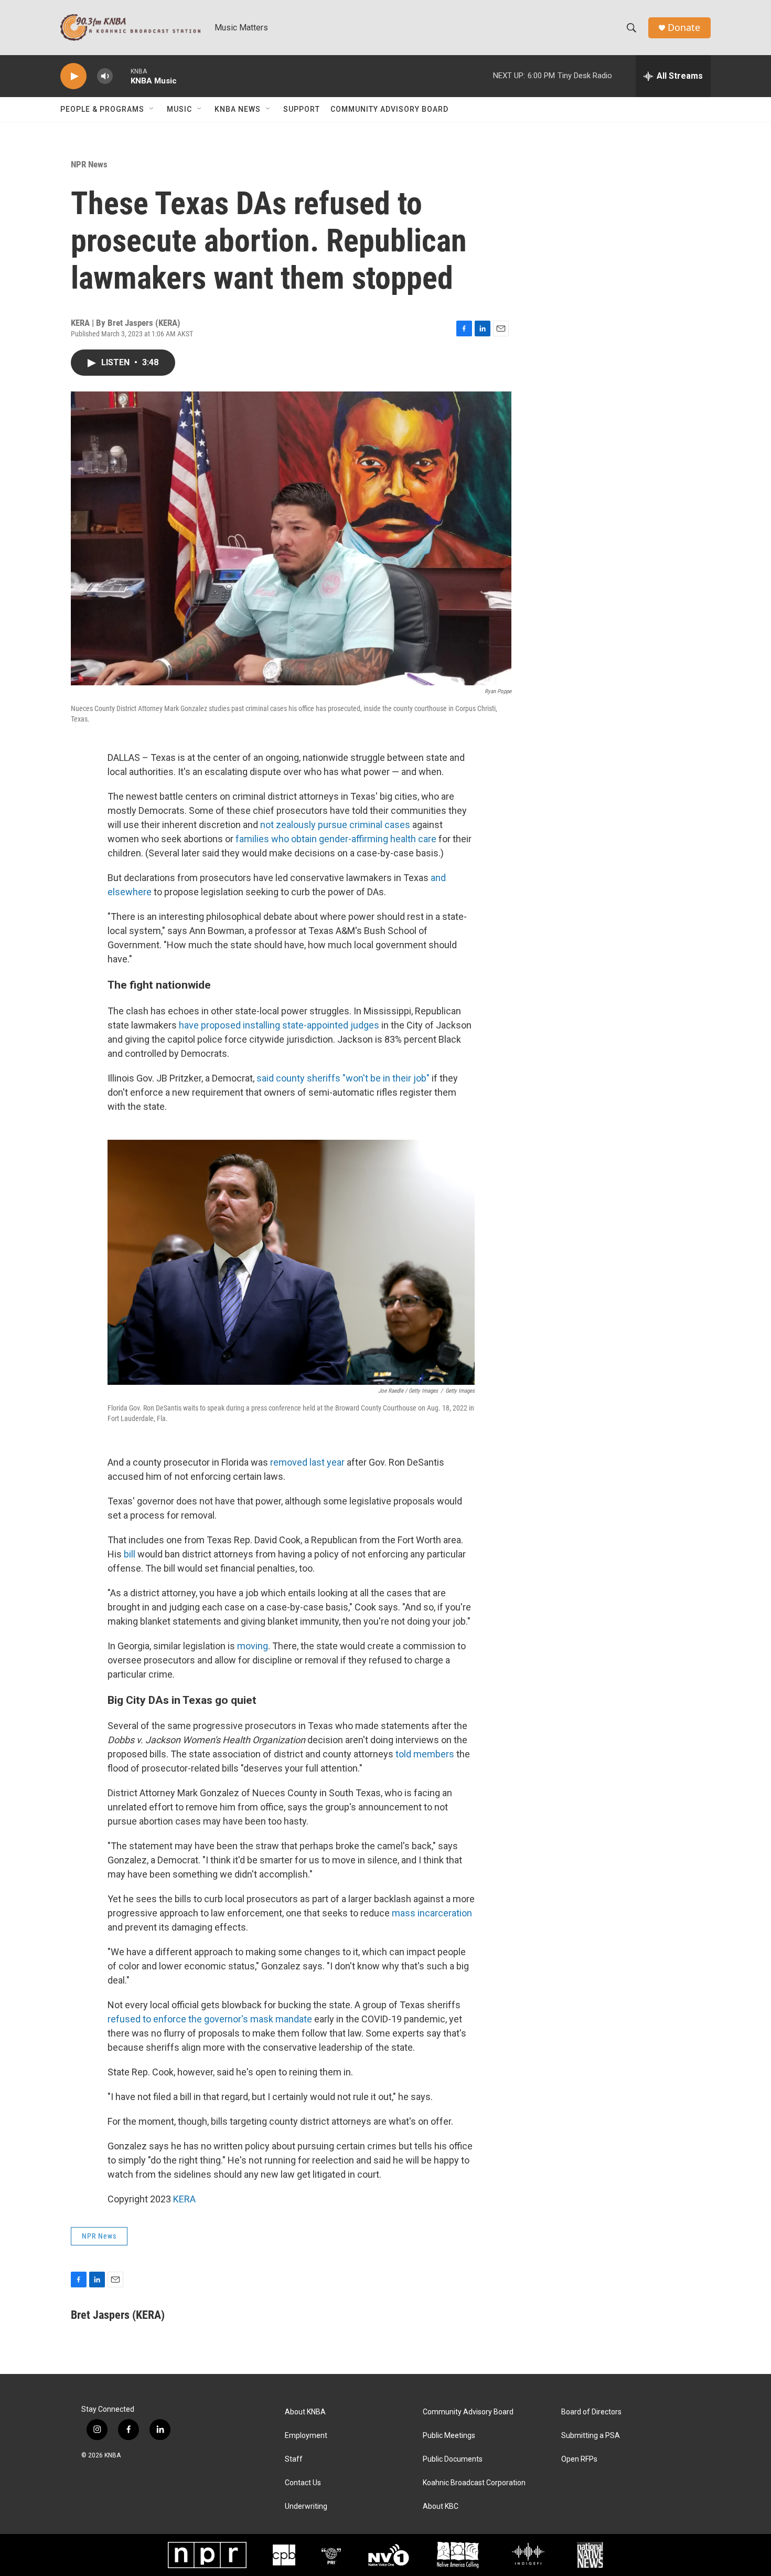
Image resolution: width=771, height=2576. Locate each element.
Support (302, 109)
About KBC (441, 2506)
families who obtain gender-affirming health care (336, 839)
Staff (294, 2459)
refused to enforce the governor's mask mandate (210, 2019)
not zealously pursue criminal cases (334, 825)
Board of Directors (591, 2412)
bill (128, 1554)
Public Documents (453, 2459)
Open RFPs (579, 2459)
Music (179, 109)
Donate (684, 28)
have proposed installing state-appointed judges (278, 1025)
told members (424, 1754)
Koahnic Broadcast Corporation (474, 2483)
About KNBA (305, 2412)
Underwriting (306, 2506)
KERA (184, 2199)
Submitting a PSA (591, 2436)
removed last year (306, 1462)
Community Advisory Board (389, 109)
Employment (306, 2436)
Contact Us (303, 2483)
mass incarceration (431, 1913)
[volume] (105, 76)
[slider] (122, 76)
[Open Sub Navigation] (152, 109)
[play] (73, 76)
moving (253, 1646)
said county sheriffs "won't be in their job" (342, 1078)
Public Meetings (449, 2436)
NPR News (89, 164)
